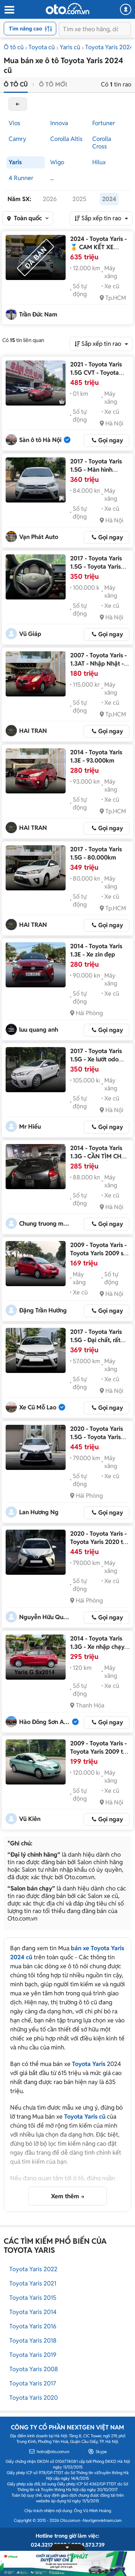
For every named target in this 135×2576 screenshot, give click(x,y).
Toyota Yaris (89, 2064)
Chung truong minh (45, 1224)
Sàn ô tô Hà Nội (40, 440)
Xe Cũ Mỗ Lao (38, 1407)
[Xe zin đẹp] (36, 965)
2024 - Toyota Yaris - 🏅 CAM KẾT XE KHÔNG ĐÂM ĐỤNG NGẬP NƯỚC (98, 251)
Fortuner (104, 123)
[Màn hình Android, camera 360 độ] (36, 480)
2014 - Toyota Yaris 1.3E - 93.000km (96, 756)
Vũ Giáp (30, 634)
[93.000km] (36, 771)
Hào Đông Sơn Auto (45, 1722)
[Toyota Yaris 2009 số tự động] (36, 1264)
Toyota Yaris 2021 (33, 2283)
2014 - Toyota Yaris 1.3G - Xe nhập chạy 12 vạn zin (97, 1647)
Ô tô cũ (14, 47)
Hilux (99, 162)
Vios (14, 123)
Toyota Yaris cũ (85, 2117)
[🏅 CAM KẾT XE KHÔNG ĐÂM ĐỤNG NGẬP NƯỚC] (36, 257)
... (52, 178)
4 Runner (21, 178)
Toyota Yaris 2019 (33, 2355)
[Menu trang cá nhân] (126, 9)
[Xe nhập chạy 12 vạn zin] (36, 1657)
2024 (109, 199)
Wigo (57, 162)
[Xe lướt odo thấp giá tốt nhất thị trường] (36, 1070)
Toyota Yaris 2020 (34, 2398)
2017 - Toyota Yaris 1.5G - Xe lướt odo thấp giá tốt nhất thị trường (97, 1063)
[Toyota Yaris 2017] (36, 577)
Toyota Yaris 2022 (33, 2269)
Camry (17, 139)
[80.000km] (36, 868)
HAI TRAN (33, 731)
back (18, 104)
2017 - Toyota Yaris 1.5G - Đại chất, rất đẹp (96, 1340)
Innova (59, 123)
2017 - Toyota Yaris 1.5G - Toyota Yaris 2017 (96, 567)
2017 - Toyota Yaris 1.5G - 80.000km (96, 853)
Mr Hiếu (30, 1127)
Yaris (15, 162)
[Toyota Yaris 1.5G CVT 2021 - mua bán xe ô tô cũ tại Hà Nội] (36, 383)
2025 (79, 199)
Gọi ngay (111, 440)
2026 (50, 199)
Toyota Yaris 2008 (34, 2369)
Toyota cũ (42, 47)
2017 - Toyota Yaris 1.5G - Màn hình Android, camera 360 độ (99, 474)
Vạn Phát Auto (39, 537)
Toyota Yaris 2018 (33, 2341)
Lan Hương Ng (39, 1512)
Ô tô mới (53, 84)
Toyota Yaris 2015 (33, 2298)
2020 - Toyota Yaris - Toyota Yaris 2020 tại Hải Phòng (99, 1542)
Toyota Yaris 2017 (33, 2383)
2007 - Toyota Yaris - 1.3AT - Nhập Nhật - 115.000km (98, 664)
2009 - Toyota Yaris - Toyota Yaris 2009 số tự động (98, 1253)
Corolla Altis (66, 139)
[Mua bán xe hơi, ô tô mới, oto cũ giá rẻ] (67, 9)
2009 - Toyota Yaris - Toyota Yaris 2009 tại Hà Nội (99, 1752)
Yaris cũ (70, 47)
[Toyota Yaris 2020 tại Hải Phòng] (36, 1447)
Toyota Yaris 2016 (33, 2326)
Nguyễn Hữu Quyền (45, 1617)
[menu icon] (9, 10)
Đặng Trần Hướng (43, 1310)
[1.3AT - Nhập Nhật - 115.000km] (36, 674)
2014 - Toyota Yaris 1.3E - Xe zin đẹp (96, 950)
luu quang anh (39, 1030)
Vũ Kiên (30, 1819)
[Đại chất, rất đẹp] (36, 1350)
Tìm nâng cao (25, 29)
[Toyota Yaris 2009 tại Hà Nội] (36, 1762)
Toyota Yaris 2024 (109, 47)
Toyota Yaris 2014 (33, 2312)
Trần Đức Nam (38, 314)
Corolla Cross (102, 143)
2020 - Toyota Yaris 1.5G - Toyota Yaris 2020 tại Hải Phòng (97, 1437)
